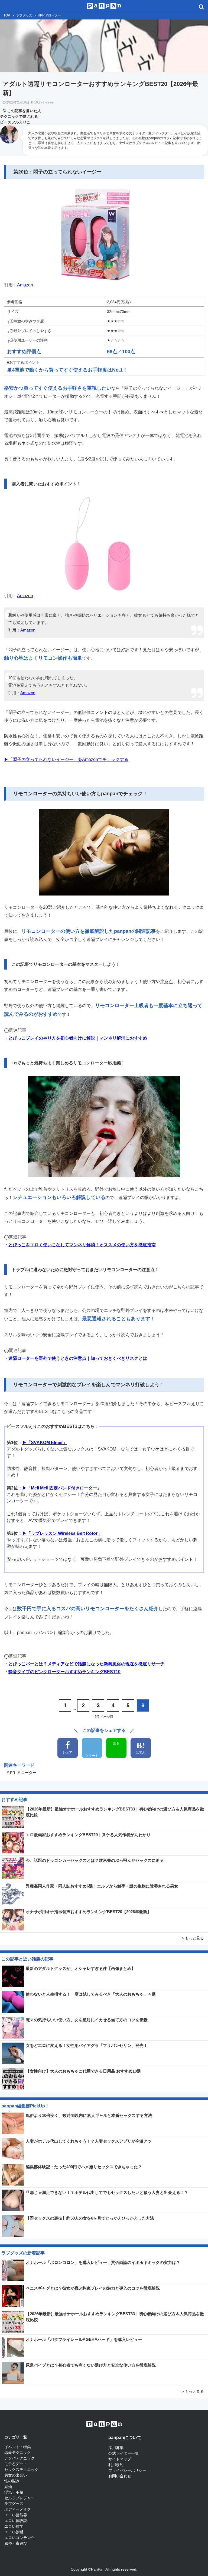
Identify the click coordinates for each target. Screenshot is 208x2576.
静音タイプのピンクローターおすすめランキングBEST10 (64, 1672)
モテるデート (16, 2464)
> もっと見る (193, 1938)
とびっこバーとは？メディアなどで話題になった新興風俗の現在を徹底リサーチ (86, 1664)
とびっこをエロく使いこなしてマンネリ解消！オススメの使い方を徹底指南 (82, 1245)
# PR (11, 1773)
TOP (7, 15)
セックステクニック (21, 2470)
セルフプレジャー (19, 2498)
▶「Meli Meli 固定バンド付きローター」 (62, 1488)
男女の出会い (16, 2475)
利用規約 (116, 2465)
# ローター (27, 1773)
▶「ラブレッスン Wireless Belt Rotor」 (62, 1533)
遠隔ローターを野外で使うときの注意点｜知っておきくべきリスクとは (78, 1358)
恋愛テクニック (18, 2453)
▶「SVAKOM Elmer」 (45, 1443)
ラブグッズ (24, 15)
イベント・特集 (18, 2447)
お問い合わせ (120, 2476)
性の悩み (12, 2481)
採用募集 (116, 2448)
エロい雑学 (14, 2526)
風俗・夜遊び (16, 2543)
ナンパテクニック (19, 2458)
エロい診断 (14, 2532)
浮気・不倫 (14, 2492)
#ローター (53, 15)
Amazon (25, 285)
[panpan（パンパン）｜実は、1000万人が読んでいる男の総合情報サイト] (104, 5)
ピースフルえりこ (15, 122)
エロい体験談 (16, 2521)
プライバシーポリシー (127, 2470)
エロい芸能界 (16, 2515)
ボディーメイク (18, 2509)
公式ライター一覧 (123, 2453)
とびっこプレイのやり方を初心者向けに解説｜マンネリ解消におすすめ (78, 1038)
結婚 (8, 2487)
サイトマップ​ (120, 2459)
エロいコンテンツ (19, 2538)
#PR (41, 15)
